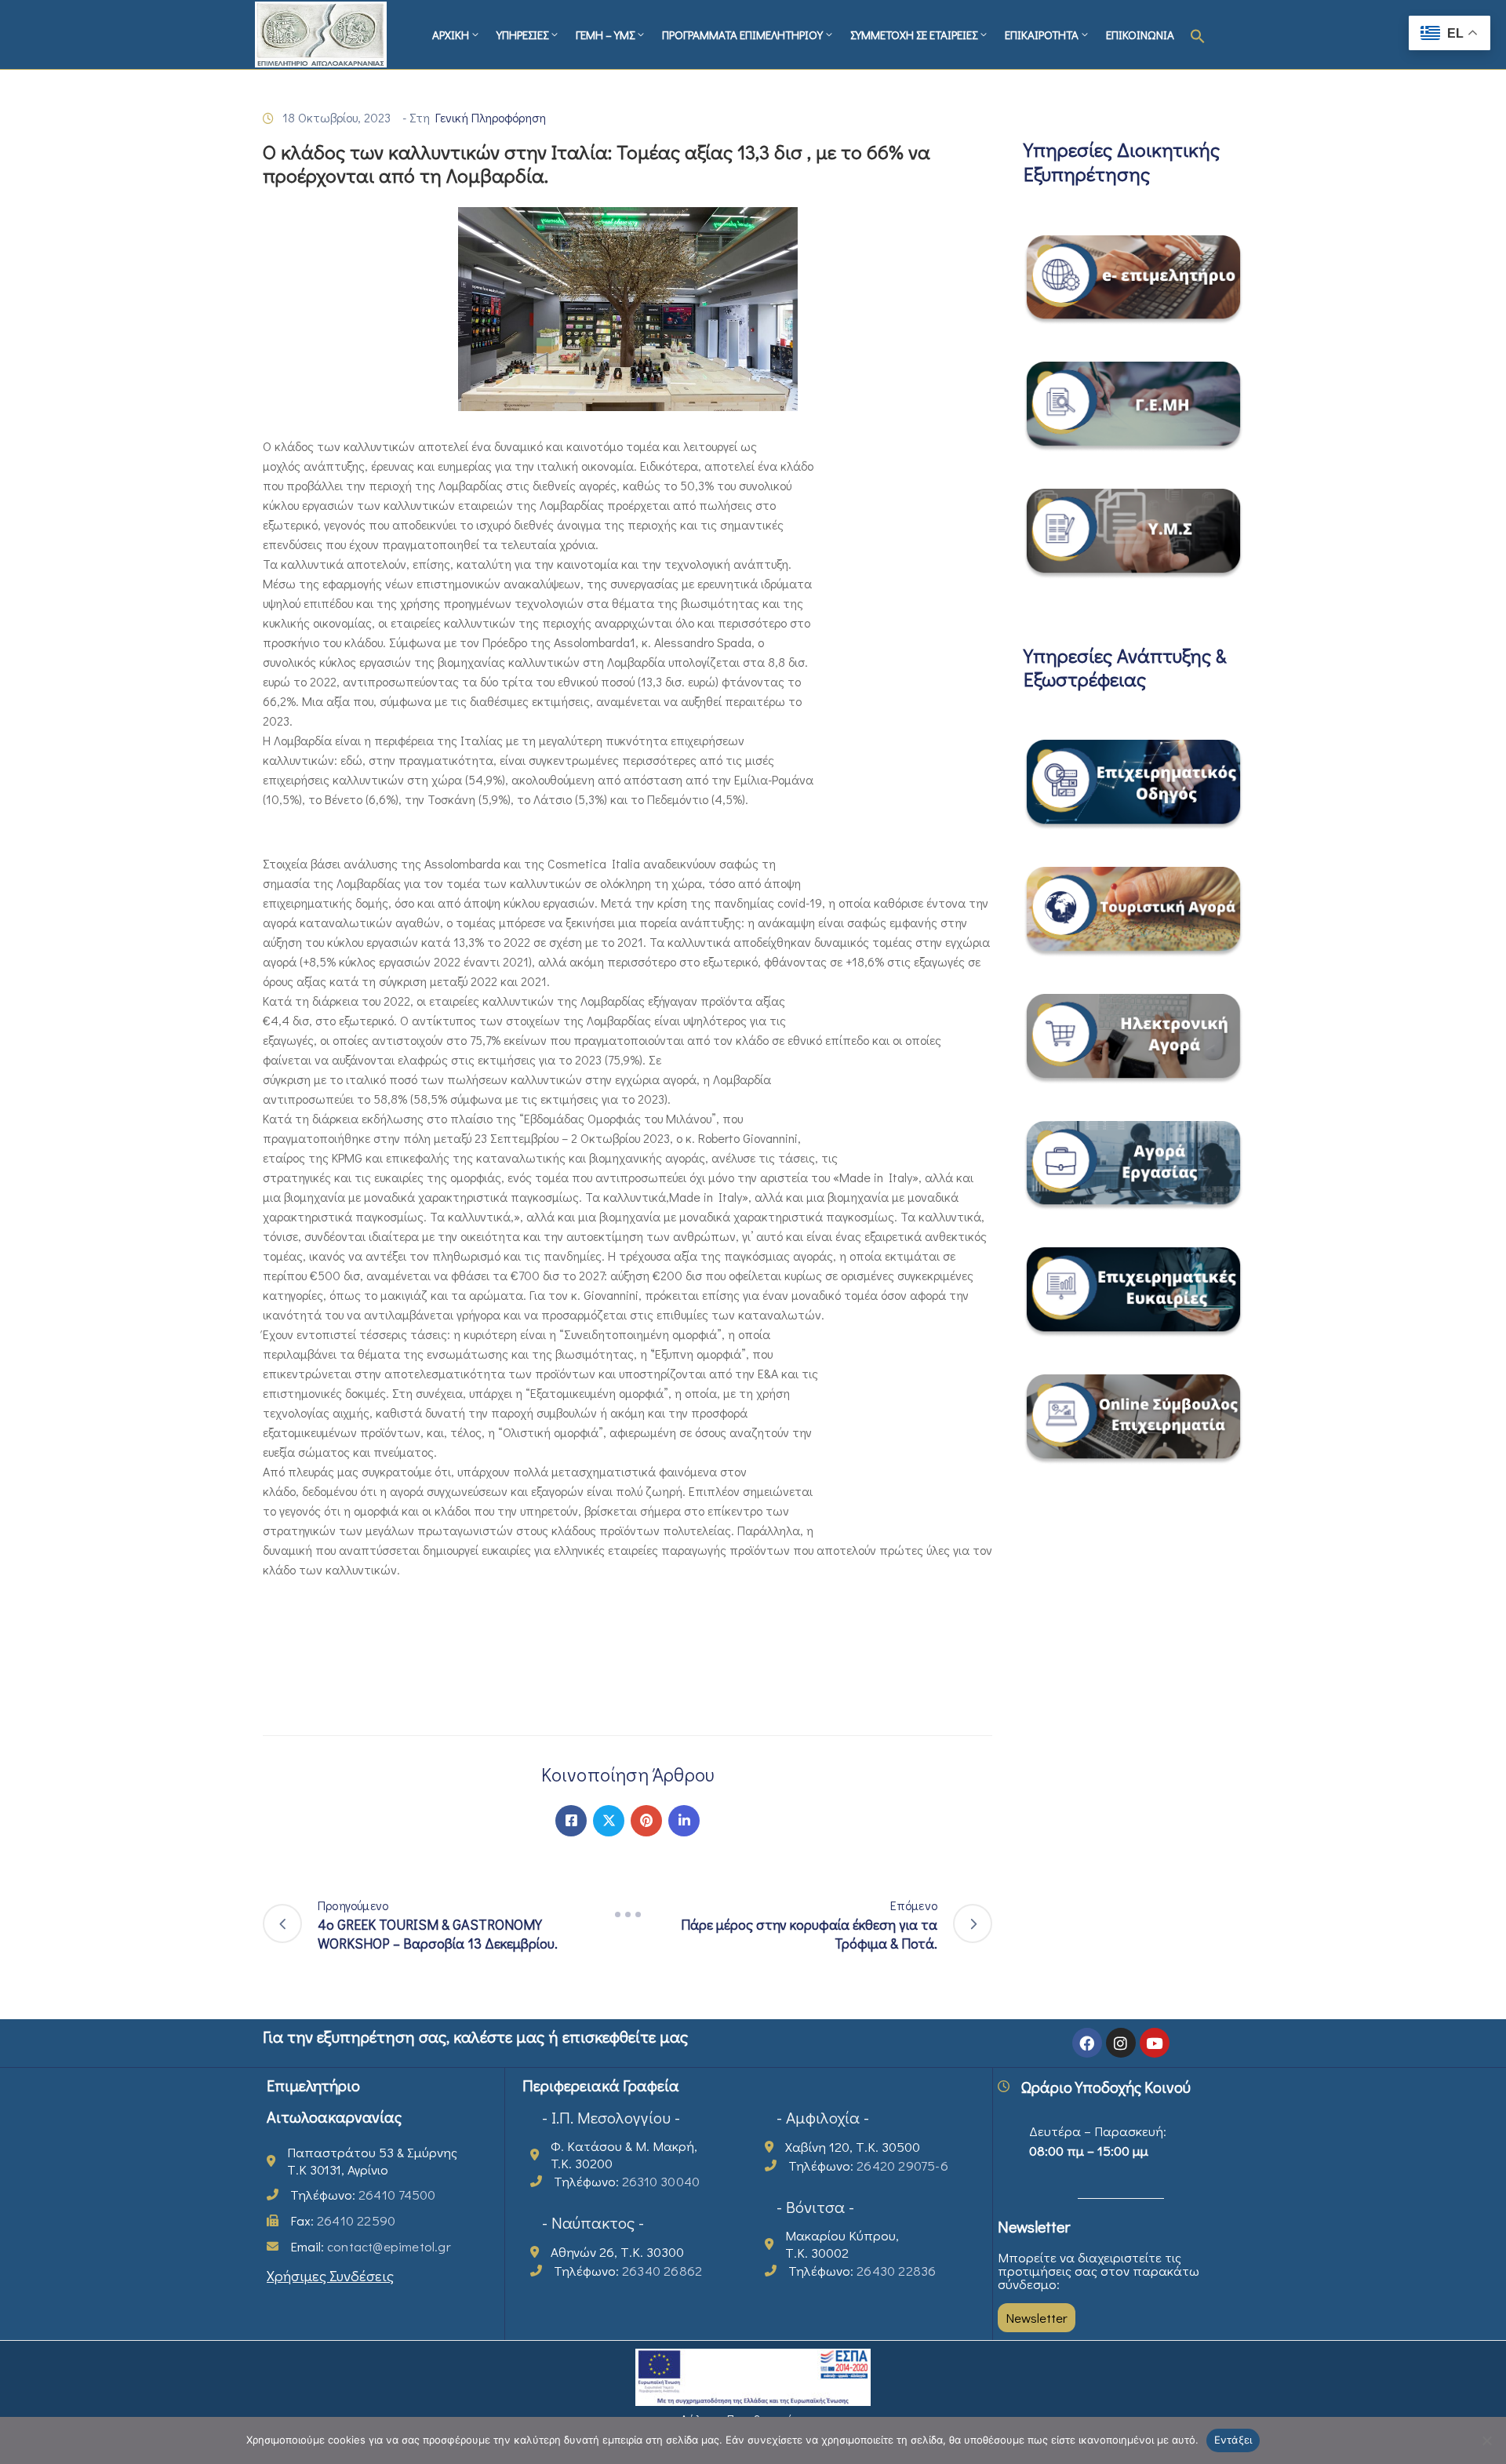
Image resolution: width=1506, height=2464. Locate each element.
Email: (371, 2246)
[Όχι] (1486, 2440)
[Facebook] (571, 1821)
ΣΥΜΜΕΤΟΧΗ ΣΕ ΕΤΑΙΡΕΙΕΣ (914, 35)
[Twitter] (609, 1821)
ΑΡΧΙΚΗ (451, 35)
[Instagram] (1121, 2043)
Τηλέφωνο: (363, 2195)
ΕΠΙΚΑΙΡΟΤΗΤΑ (1042, 35)
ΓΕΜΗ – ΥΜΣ (605, 35)
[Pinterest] (646, 1821)
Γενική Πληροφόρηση (491, 117)
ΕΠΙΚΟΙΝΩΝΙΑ (1140, 35)
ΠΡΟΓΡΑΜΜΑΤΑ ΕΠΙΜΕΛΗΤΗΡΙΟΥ (742, 35)
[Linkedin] (684, 1821)
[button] (1198, 35)
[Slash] (627, 1915)
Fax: (343, 2220)
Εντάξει (1233, 2440)
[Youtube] (1155, 2043)
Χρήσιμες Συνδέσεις (330, 2275)
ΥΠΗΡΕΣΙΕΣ (522, 35)
